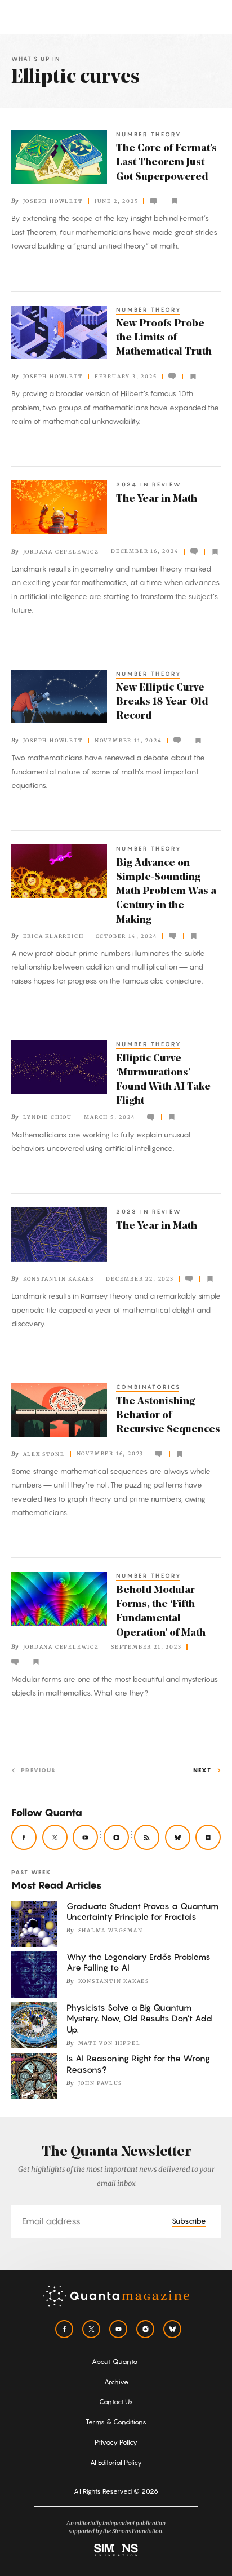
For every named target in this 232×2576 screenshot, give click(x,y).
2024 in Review (149, 484)
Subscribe (189, 2221)
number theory (149, 134)
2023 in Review (149, 1211)
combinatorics (148, 1387)
